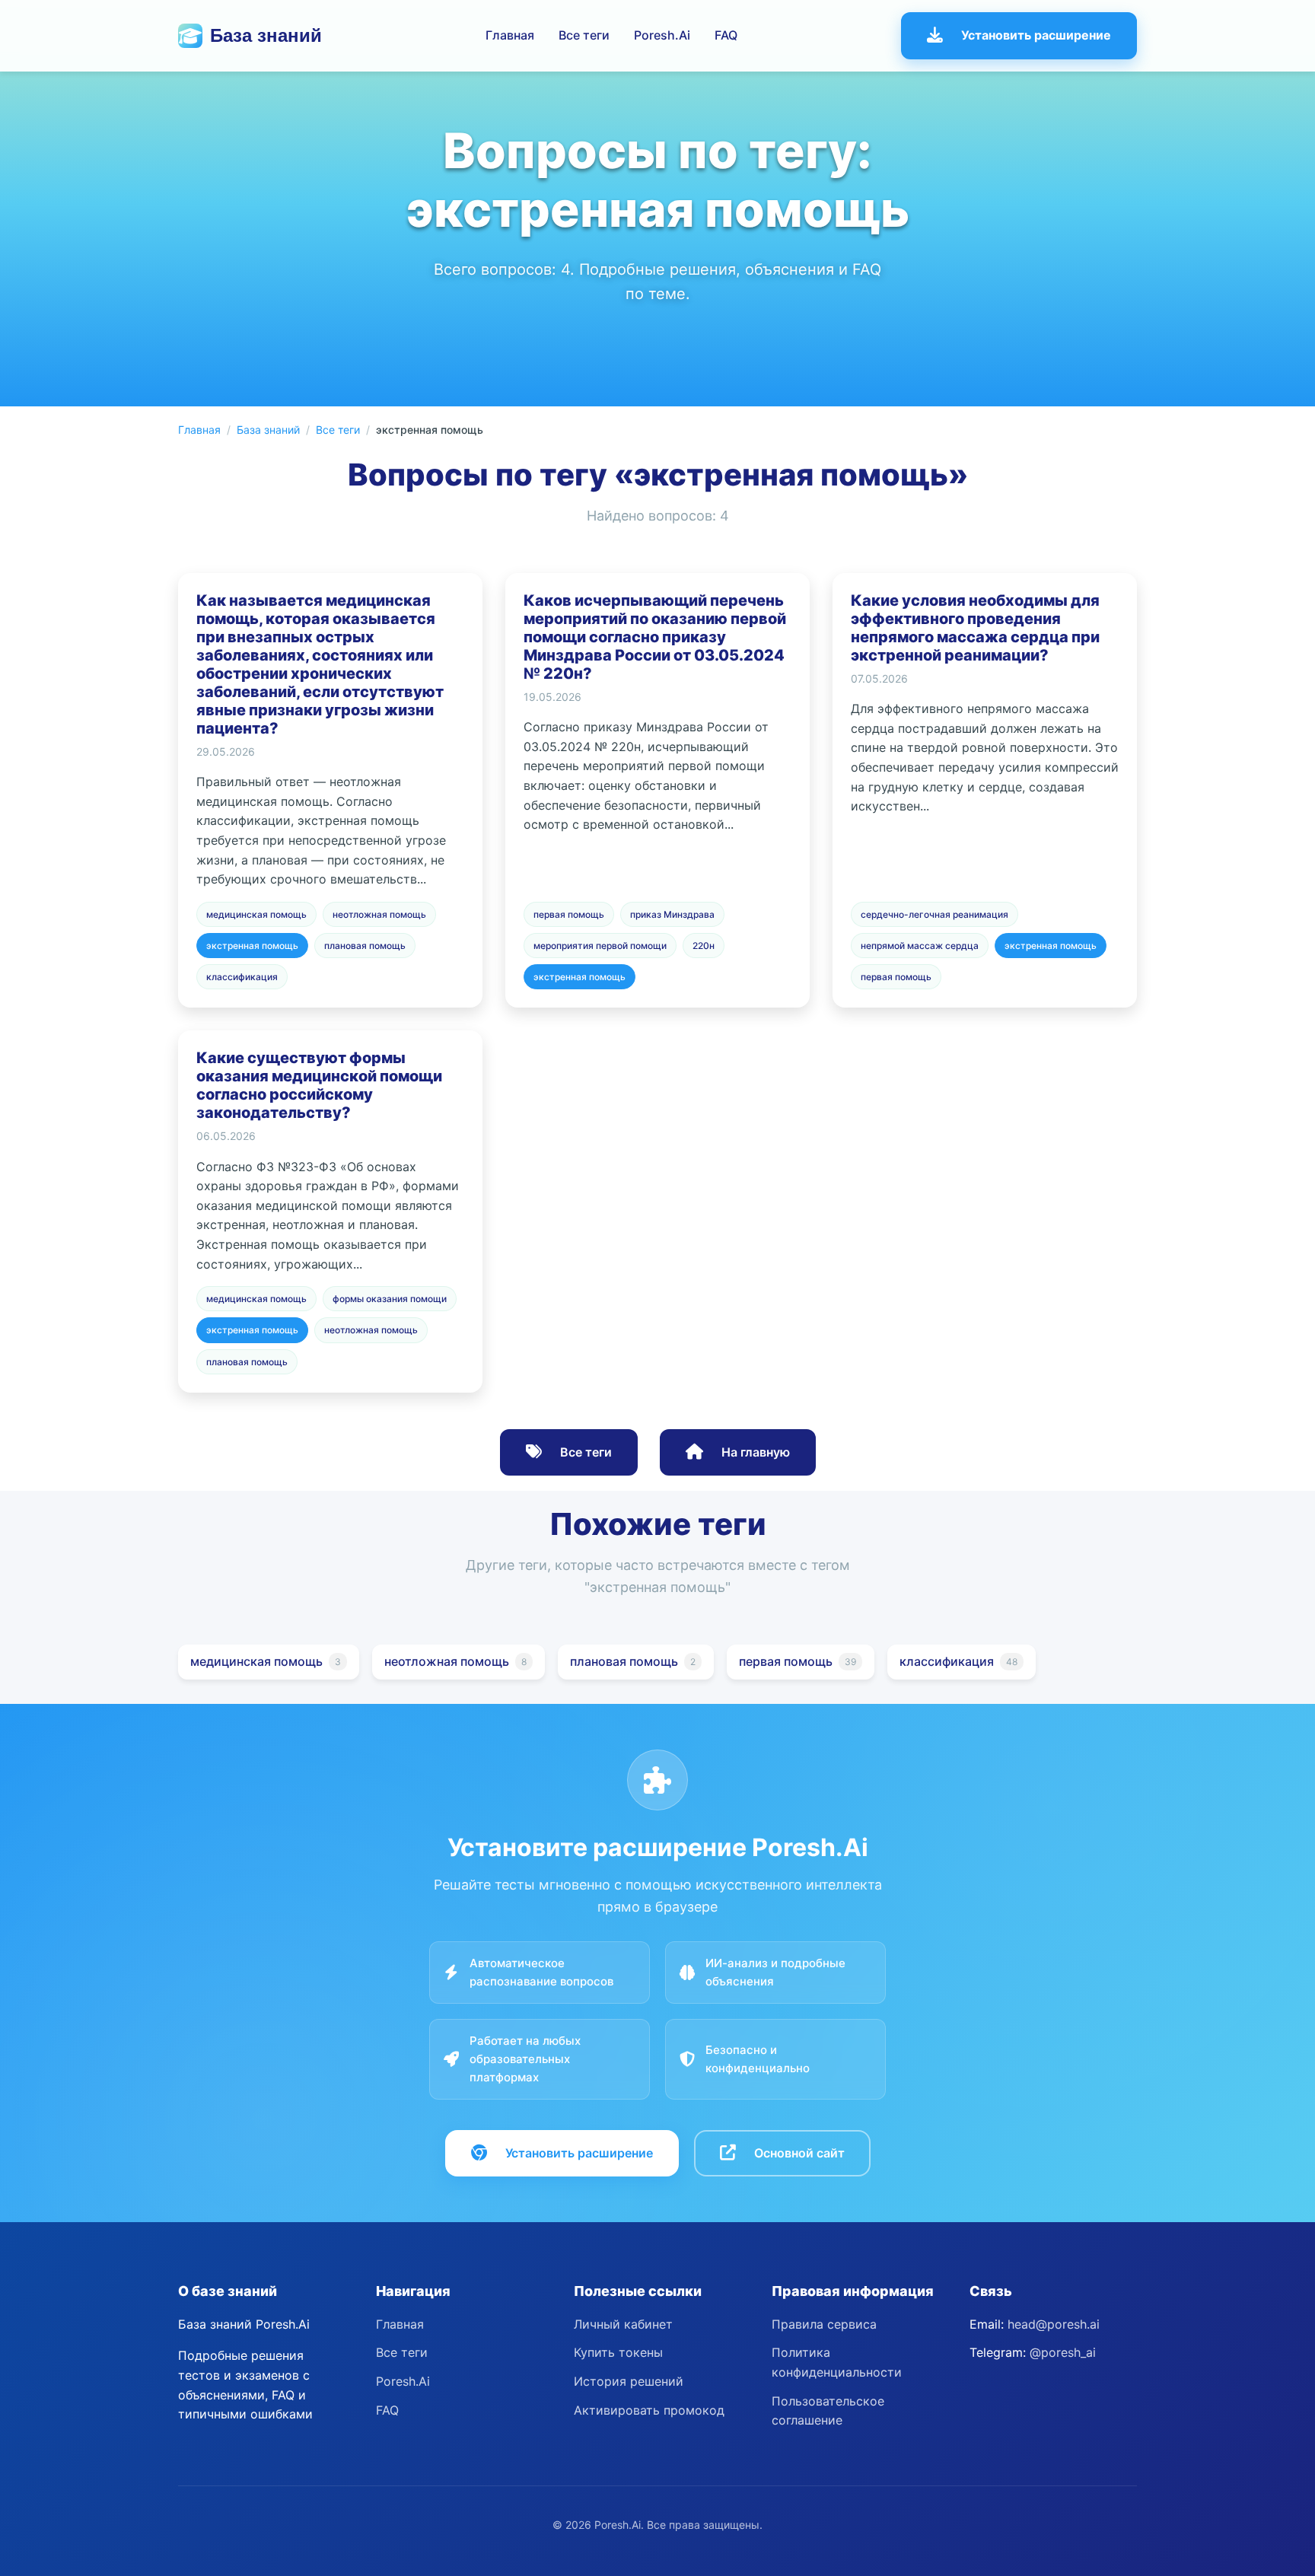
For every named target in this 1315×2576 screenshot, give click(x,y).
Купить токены (618, 2352)
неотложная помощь (379, 914)
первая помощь (569, 914)
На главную (756, 1452)
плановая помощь (365, 946)
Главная (510, 35)
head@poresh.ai (1054, 2324)
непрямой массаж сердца (920, 946)
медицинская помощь (256, 914)
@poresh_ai (1063, 2352)
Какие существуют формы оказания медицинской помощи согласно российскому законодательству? (319, 1085)
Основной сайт (799, 2153)
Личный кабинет (623, 2324)
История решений (629, 2381)
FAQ (726, 35)
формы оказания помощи (390, 1299)
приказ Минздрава (672, 914)
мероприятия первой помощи (600, 946)
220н (704, 946)
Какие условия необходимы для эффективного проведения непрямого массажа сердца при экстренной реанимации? (975, 628)
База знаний (266, 35)
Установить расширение (1036, 35)
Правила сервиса (824, 2324)
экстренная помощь (252, 946)
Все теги (584, 35)
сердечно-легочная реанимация (935, 914)
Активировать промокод (649, 2410)
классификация (242, 977)
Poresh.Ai (662, 35)
